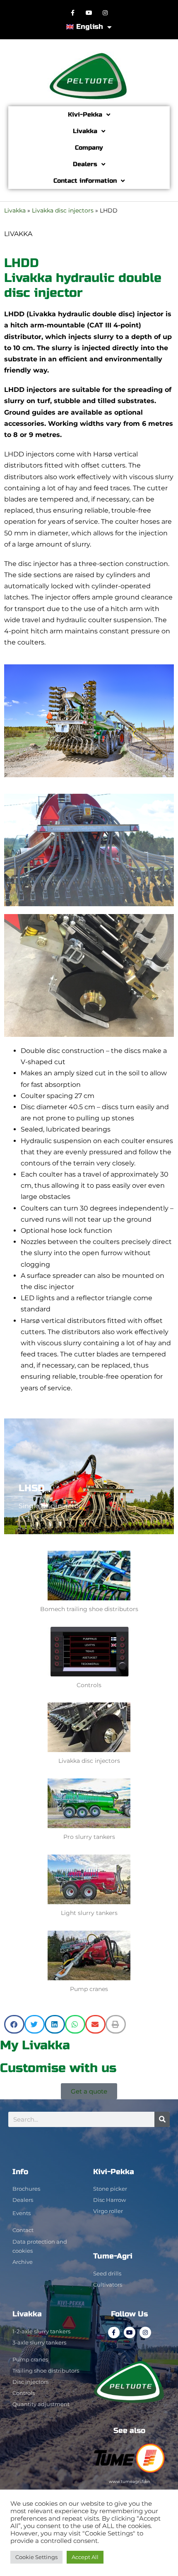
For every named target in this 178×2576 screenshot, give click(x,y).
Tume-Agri (113, 2256)
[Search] (162, 2119)
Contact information (85, 181)
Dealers (85, 164)
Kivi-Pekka (85, 115)
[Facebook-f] (73, 13)
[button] (14, 2024)
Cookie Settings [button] (36, 2557)
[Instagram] (105, 13)
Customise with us (58, 2068)
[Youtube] (89, 13)
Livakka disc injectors (63, 210)
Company (89, 148)
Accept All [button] (85, 2557)
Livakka (85, 131)
